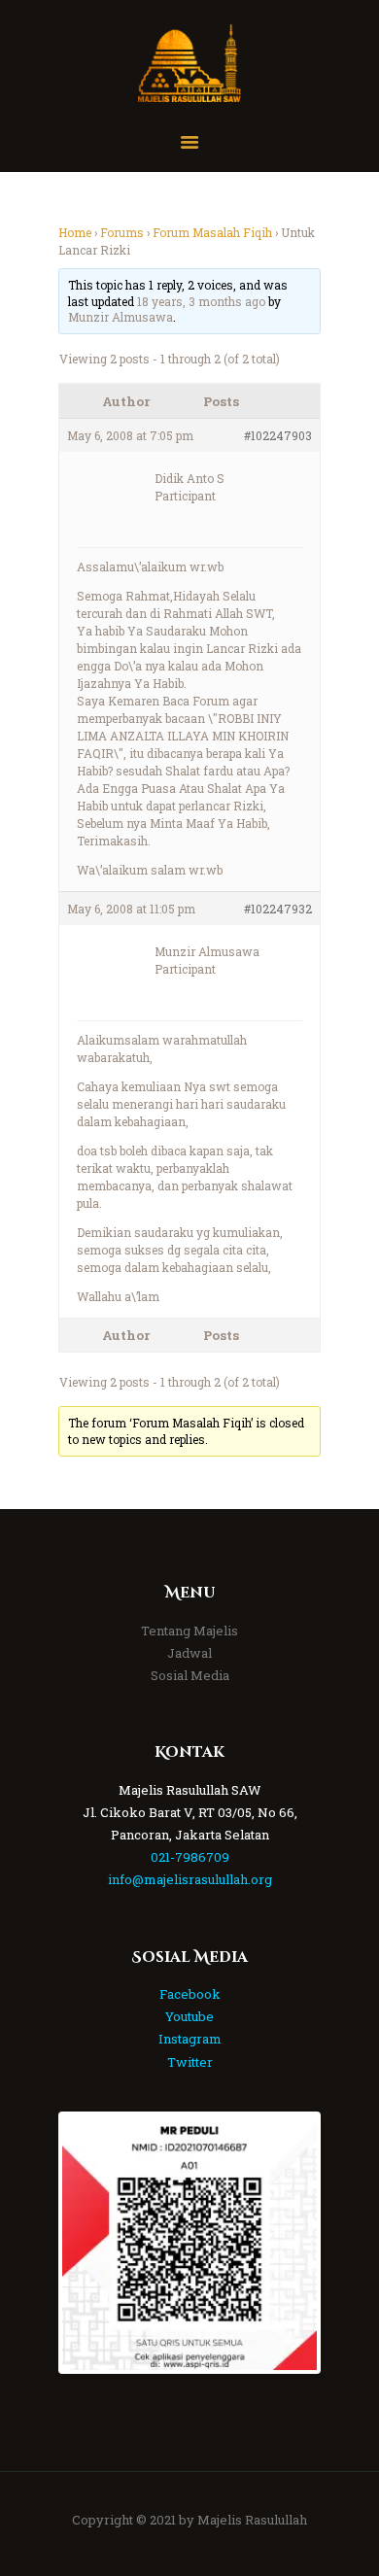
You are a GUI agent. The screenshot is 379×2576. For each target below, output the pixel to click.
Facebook (190, 1994)
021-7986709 (190, 1857)
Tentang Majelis (189, 1631)
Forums (122, 232)
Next (288, 2243)
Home (75, 232)
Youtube (189, 2016)
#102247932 (278, 909)
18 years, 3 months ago (201, 301)
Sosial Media (190, 1675)
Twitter (190, 2062)
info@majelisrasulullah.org (190, 1879)
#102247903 (278, 435)
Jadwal (189, 1653)
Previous (91, 2243)
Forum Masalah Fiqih (212, 232)
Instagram (190, 2039)
